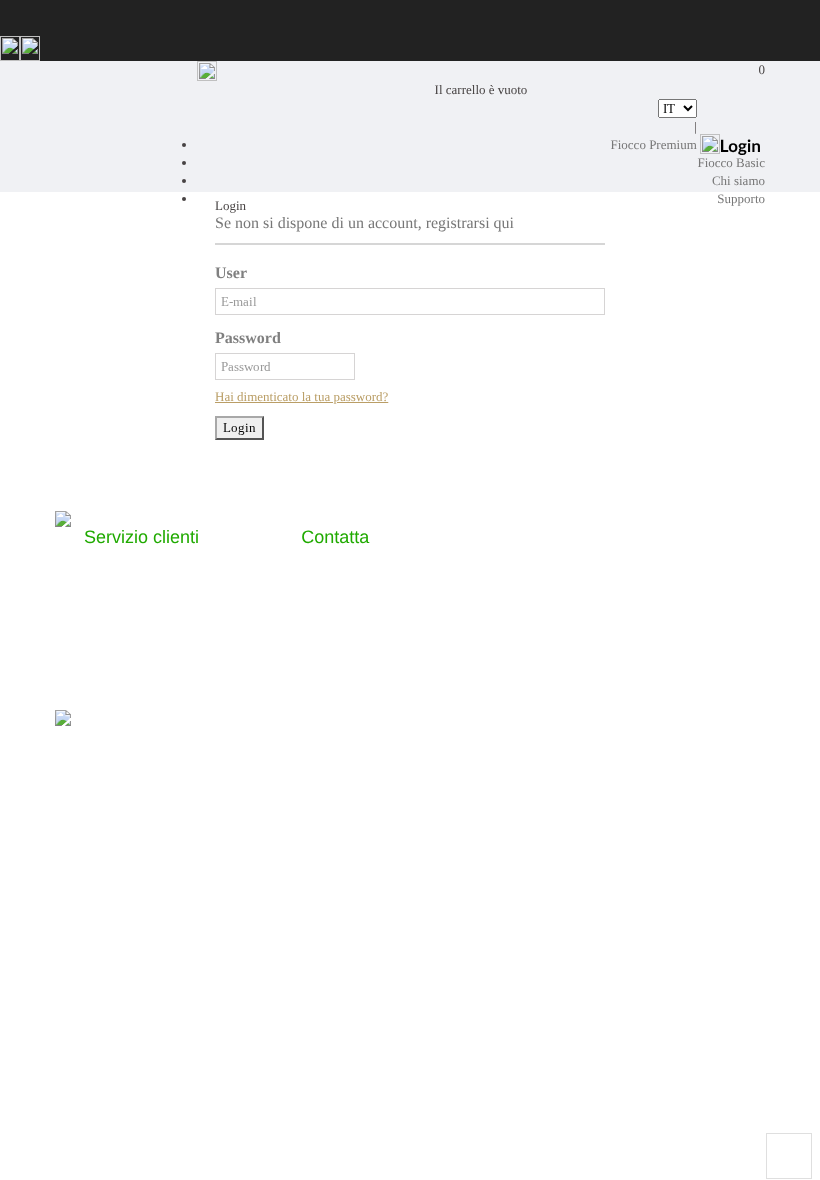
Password (248, 338)
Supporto (741, 198)
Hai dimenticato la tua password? (301, 396)
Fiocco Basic (731, 162)
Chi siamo (738, 180)
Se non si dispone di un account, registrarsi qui (364, 223)
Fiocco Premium (654, 144)
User (231, 273)
